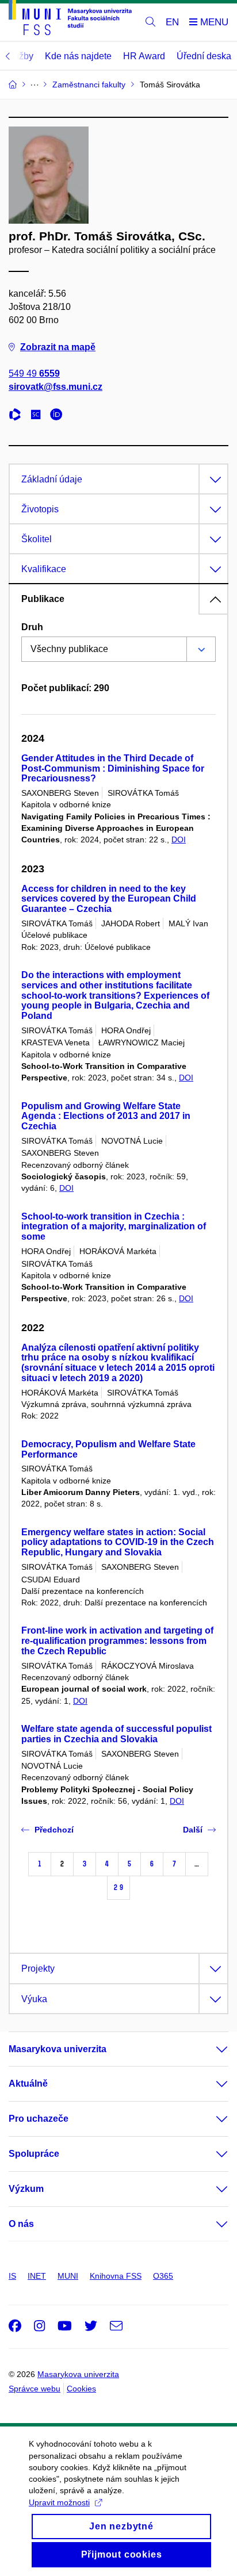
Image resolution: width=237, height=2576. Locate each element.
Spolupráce (34, 2154)
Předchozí (54, 1830)
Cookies (81, 2389)
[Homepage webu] (70, 20)
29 (118, 1887)
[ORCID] (59, 416)
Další (193, 1830)
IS (12, 2276)
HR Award (144, 56)
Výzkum (26, 2189)
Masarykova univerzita (58, 2049)
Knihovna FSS (116, 2276)
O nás (21, 2224)
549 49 (34, 373)
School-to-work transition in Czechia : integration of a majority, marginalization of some (114, 1227)
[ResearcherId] (18, 416)
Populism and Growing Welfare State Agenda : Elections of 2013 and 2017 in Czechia (106, 1116)
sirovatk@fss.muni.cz (56, 387)
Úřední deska (204, 56)
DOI (179, 839)
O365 (163, 2276)
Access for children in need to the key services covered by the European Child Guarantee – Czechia (109, 899)
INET (37, 2276)
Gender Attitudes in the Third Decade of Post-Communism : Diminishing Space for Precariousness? (113, 768)
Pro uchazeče (39, 2119)
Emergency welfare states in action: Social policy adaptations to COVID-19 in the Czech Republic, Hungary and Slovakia (118, 1542)
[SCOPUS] (39, 416)
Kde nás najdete (78, 56)
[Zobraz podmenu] (211, 2049)
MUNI (68, 2276)
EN (172, 22)
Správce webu (35, 2389)
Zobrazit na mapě (58, 347)
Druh (32, 627)
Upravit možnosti (59, 2502)
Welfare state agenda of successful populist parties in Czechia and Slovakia (116, 1734)
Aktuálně (28, 2084)
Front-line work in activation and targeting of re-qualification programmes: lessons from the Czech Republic (117, 1641)
